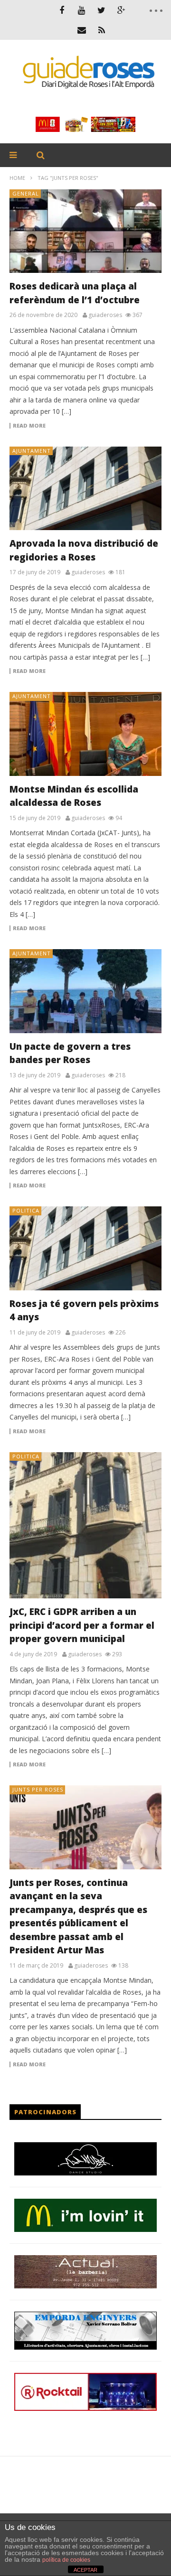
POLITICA (26, 1210)
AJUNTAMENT (32, 451)
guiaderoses (105, 315)
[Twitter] (102, 10)
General (26, 193)
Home (17, 178)
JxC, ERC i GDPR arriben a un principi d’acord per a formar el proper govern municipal (82, 1625)
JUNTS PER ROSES (38, 1789)
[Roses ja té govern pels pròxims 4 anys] (85, 1248)
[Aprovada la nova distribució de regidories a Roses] (85, 488)
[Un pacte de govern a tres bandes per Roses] (85, 991)
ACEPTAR (85, 2570)
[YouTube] (82, 10)
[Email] (82, 30)
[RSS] (102, 30)
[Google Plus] (122, 10)
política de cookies (66, 2560)
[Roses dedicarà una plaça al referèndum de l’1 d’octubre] (85, 231)
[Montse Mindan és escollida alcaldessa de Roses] (85, 734)
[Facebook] (62, 10)
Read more (29, 426)
